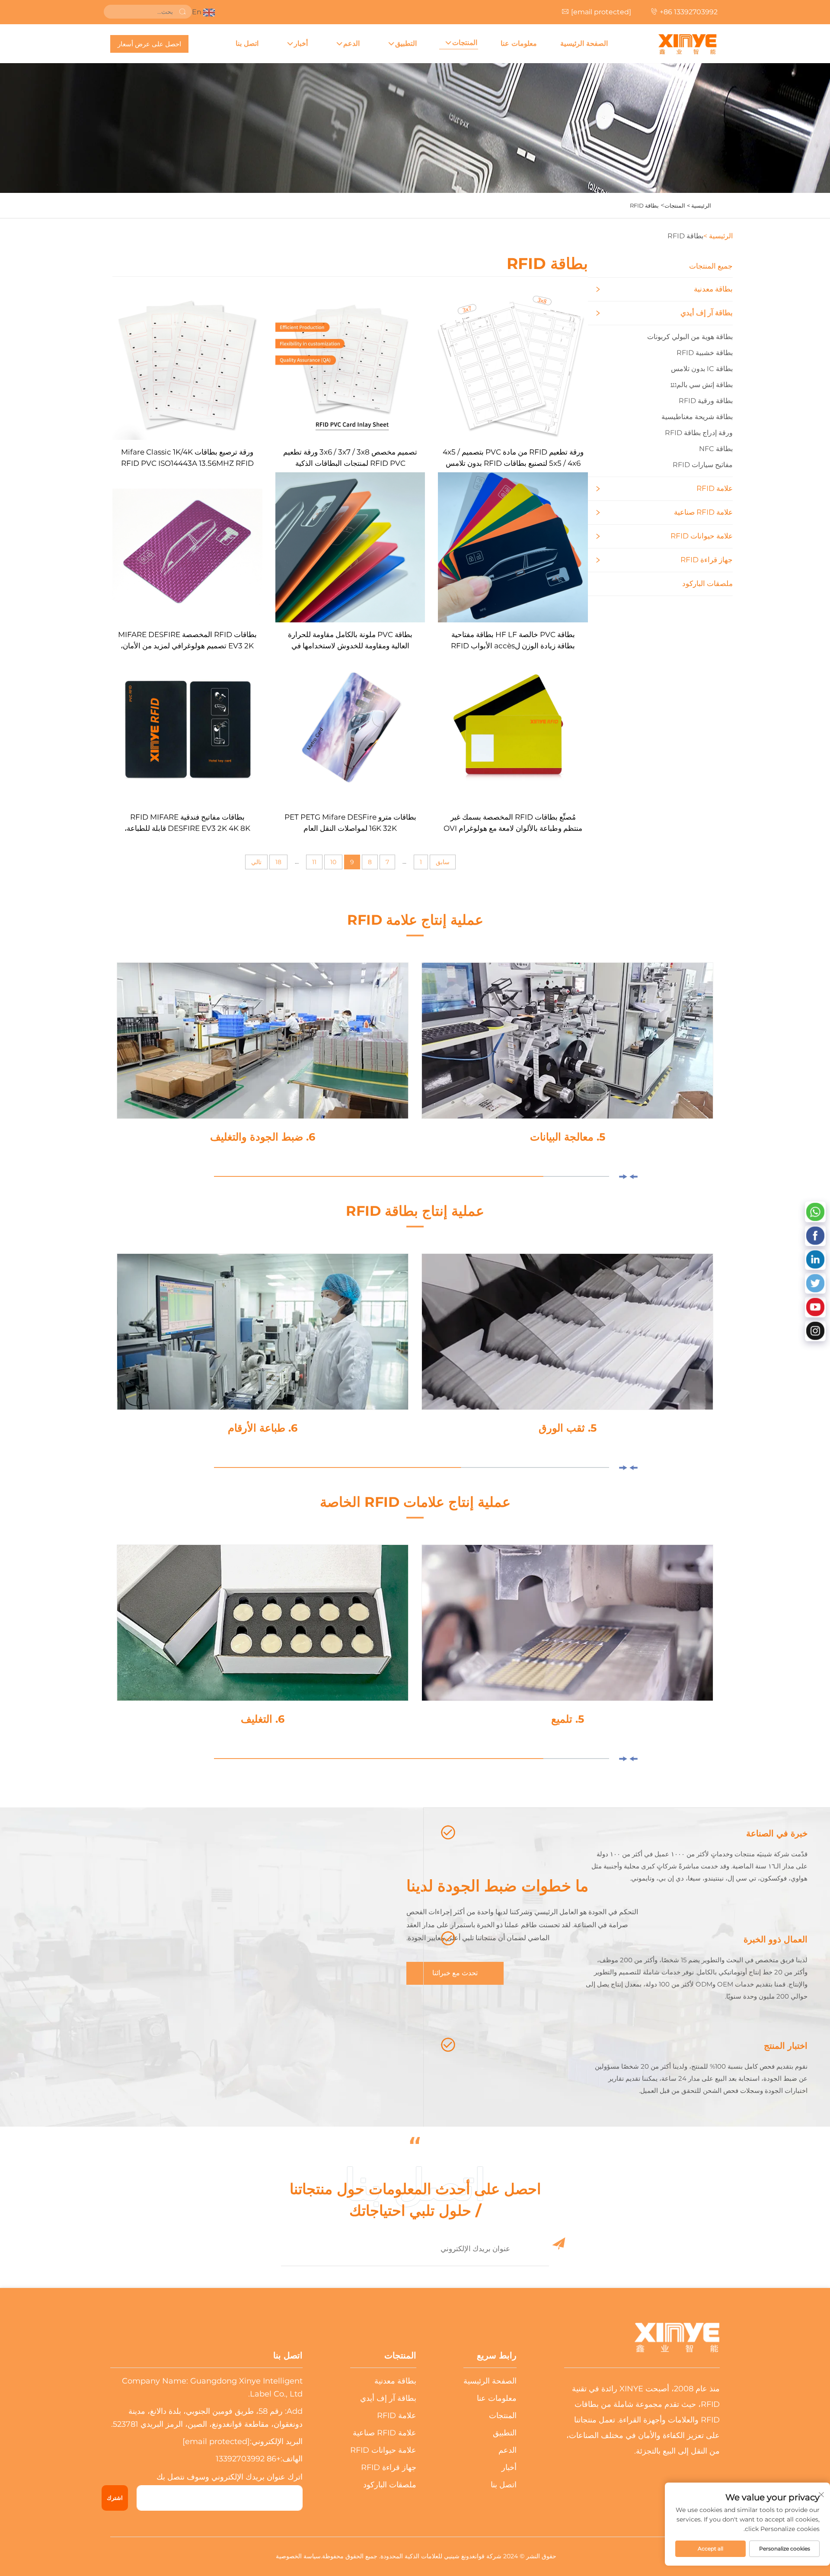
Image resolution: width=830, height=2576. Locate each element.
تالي (256, 862)
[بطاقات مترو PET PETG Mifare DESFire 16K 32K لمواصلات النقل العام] (350, 729)
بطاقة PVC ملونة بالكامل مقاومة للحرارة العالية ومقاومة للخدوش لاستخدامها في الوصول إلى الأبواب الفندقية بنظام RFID (350, 641)
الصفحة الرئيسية (584, 43)
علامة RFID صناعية (703, 512)
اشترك (115, 2498)
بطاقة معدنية (713, 289)
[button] (633, 1177)
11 (314, 862)
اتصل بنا (247, 43)
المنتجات (465, 43)
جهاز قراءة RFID (707, 560)
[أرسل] (182, 12)
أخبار (301, 43)
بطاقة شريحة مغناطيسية (697, 417)
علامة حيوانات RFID (702, 536)
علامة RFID (715, 488)
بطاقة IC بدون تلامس (702, 369)
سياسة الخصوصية (298, 2556)
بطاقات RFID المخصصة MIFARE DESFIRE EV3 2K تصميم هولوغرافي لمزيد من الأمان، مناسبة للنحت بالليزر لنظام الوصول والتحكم (187, 641)
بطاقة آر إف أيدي (707, 313)
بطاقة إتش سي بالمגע (702, 385)
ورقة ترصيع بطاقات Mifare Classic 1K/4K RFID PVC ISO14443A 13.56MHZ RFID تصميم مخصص (187, 458)
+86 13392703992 (689, 12)
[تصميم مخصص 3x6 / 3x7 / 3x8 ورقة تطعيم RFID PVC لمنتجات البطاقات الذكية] (350, 364)
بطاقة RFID (644, 205)
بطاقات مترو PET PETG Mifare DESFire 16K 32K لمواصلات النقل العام (350, 823)
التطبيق (406, 43)
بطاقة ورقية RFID (706, 401)
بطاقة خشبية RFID (705, 353)
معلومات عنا (519, 43)
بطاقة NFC (716, 449)
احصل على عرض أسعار (149, 44)
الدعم (351, 43)
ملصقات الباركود (707, 583)
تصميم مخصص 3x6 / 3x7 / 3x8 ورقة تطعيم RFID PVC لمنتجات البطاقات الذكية (350, 458)
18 (278, 862)
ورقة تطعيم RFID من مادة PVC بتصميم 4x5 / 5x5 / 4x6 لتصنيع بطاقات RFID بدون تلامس (513, 458)
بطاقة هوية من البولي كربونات (690, 337)
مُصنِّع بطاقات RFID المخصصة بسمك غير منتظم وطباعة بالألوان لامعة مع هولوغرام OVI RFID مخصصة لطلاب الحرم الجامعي (513, 823)
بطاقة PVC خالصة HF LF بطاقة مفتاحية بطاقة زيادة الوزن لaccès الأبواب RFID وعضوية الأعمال (513, 641)
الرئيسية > (699, 205)
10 (333, 862)
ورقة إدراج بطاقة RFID (699, 433)
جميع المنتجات (711, 266)
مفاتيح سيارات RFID (703, 465)
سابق (443, 862)
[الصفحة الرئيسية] (687, 44)
